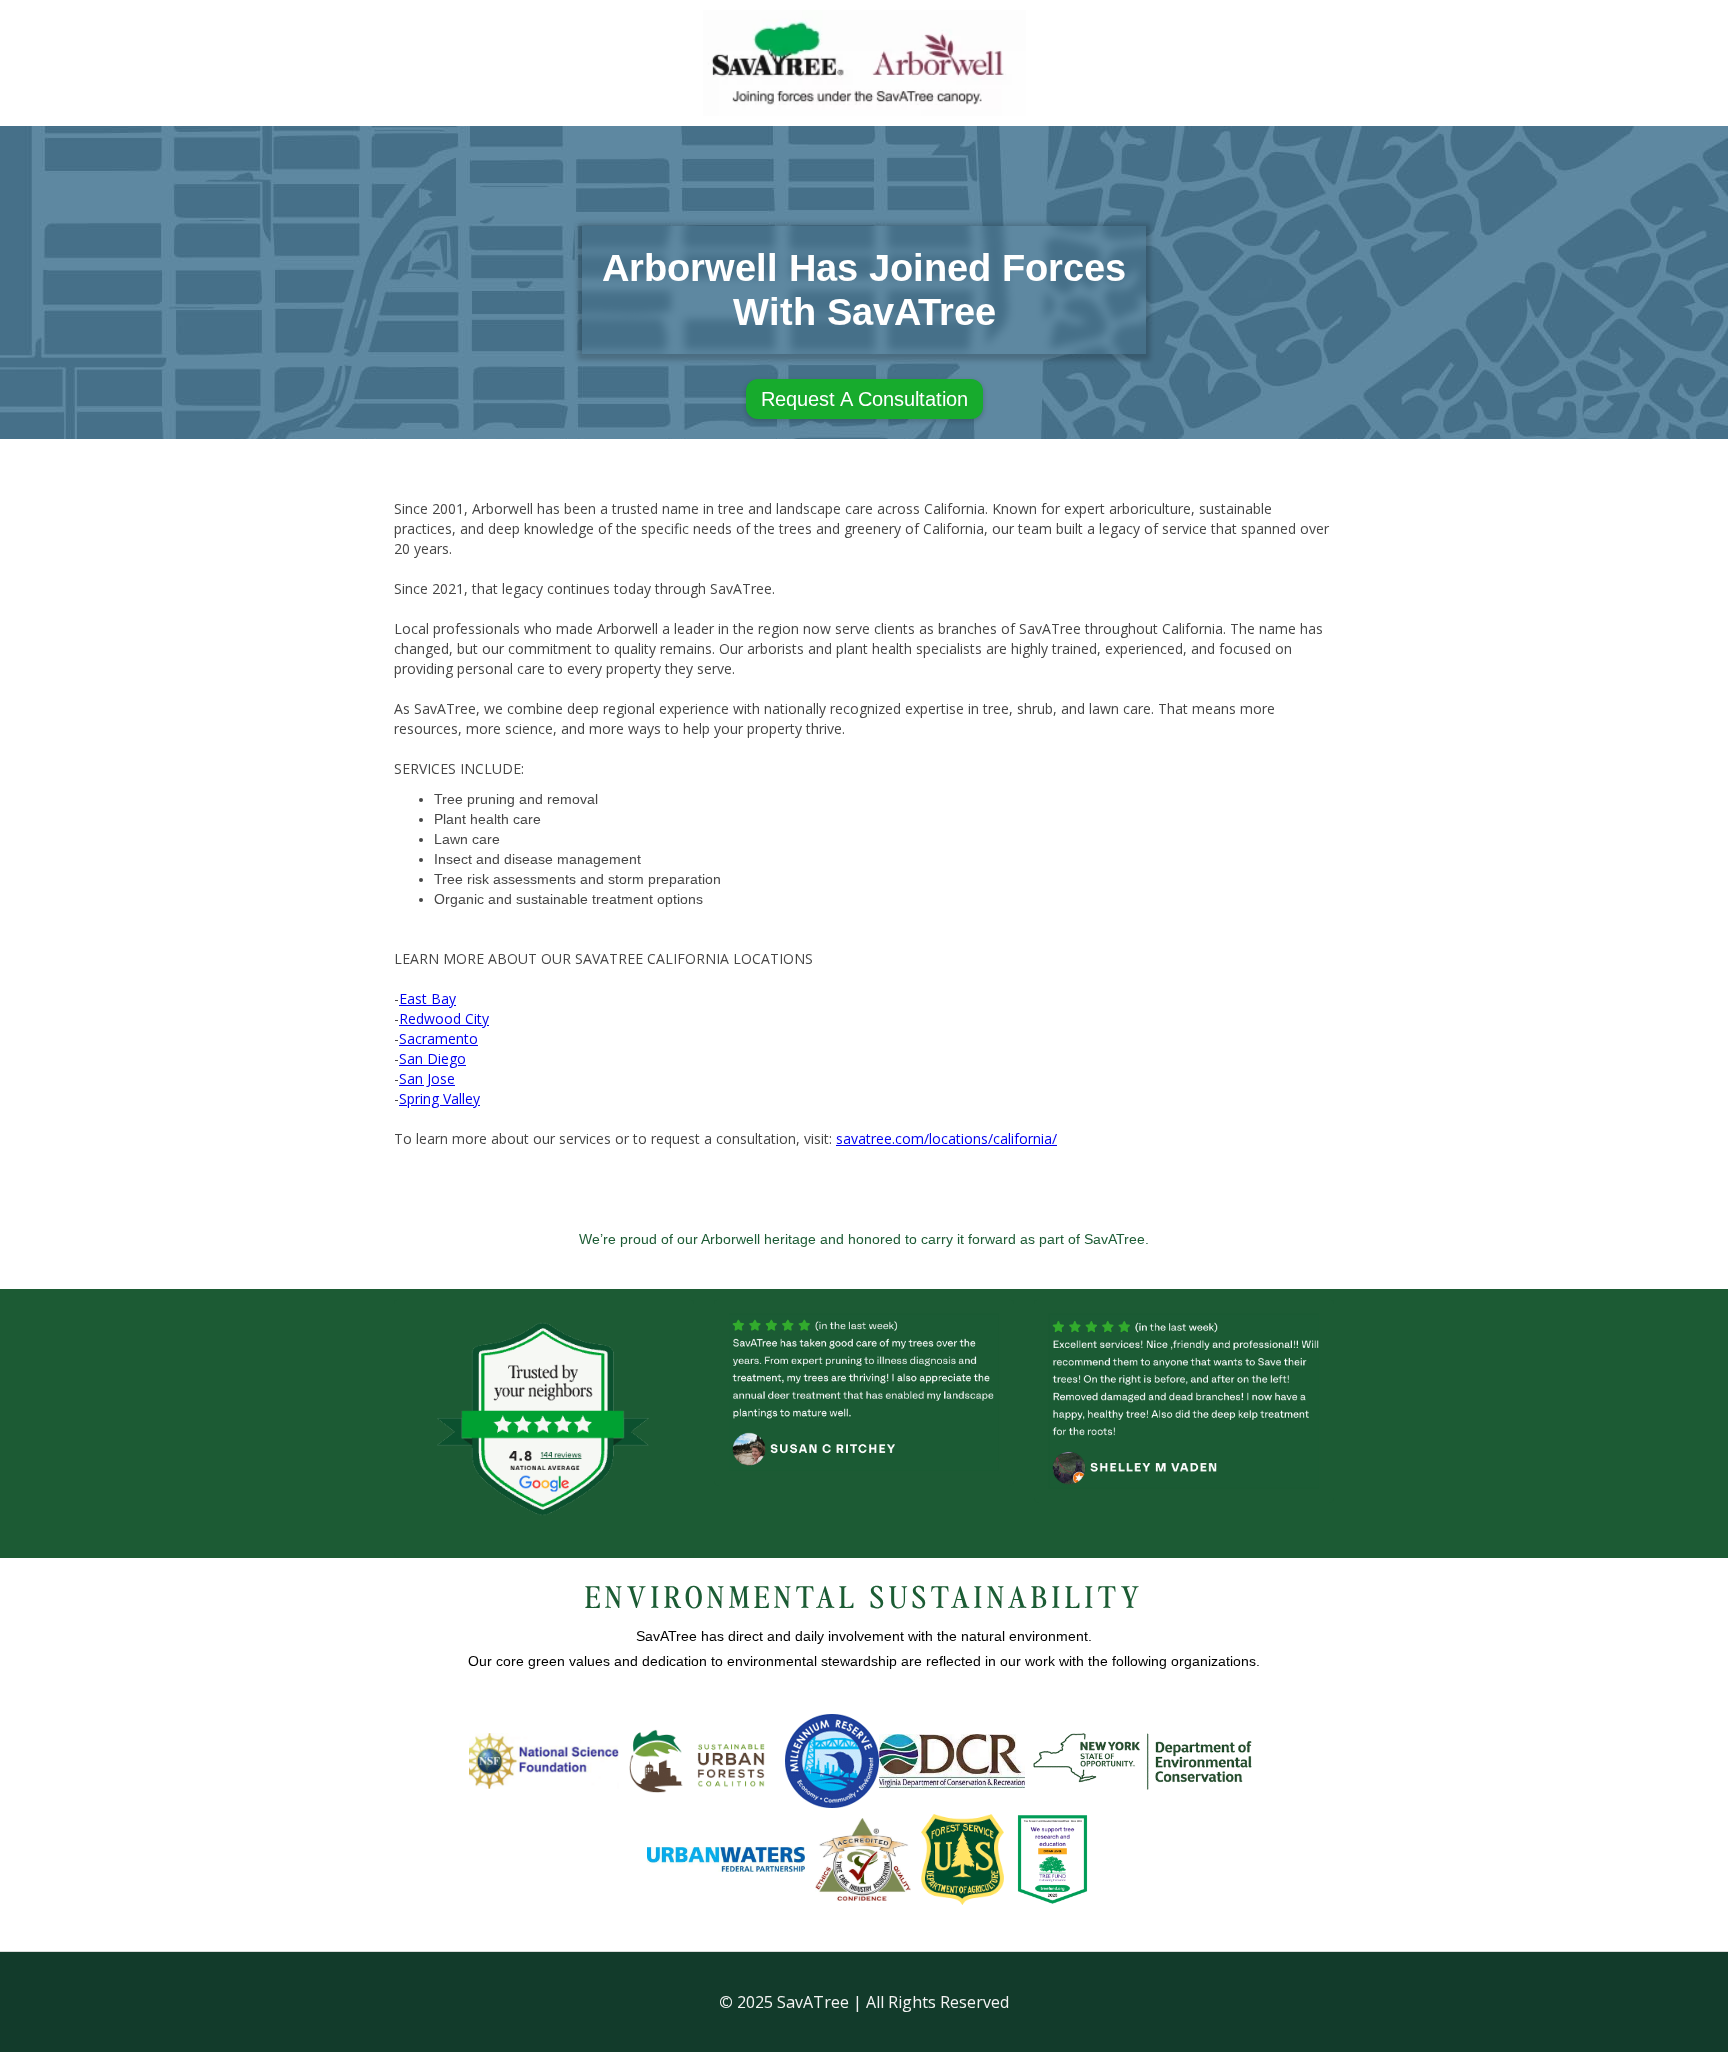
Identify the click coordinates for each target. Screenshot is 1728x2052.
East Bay (427, 998)
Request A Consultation (864, 399)
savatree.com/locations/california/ (946, 1138)
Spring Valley (439, 1098)
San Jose (427, 1078)
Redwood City (444, 1018)
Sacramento (438, 1038)
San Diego (432, 1058)
